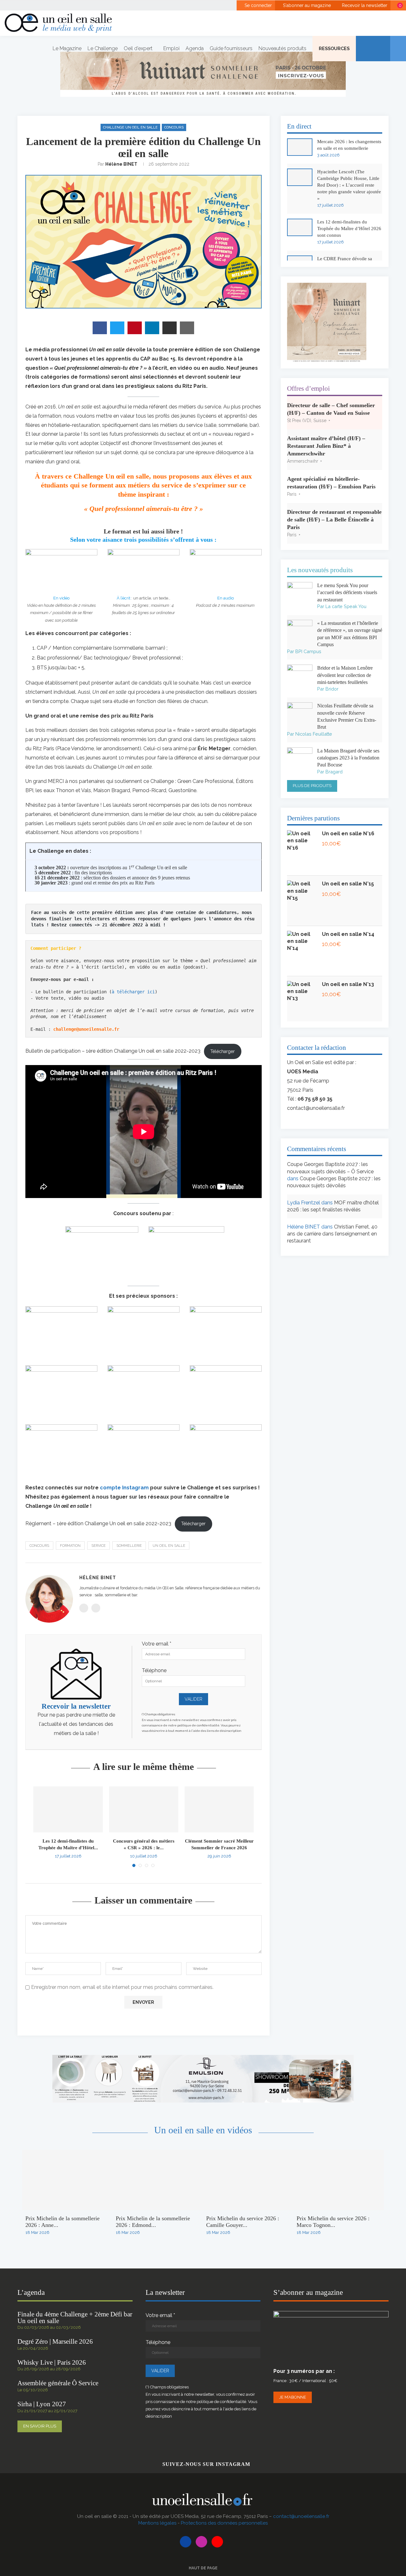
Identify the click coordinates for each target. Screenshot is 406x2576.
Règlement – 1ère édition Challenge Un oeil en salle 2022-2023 (98, 1523)
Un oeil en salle (169, 1546)
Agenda (195, 48)
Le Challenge (103, 48)
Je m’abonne (293, 2397)
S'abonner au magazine (306, 5)
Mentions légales (157, 2523)
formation (70, 1546)
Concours (174, 127)
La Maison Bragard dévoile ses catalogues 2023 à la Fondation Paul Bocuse (348, 758)
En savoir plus (40, 2426)
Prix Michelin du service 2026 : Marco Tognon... (333, 2222)
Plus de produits (312, 786)
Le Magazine (67, 48)
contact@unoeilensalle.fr (316, 1108)
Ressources (334, 48)
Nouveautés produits (282, 48)
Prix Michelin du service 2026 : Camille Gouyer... (243, 2222)
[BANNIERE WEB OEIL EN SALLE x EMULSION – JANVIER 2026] (203, 2058)
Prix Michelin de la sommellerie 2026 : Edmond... (153, 2222)
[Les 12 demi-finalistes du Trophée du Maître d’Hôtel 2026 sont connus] (68, 1810)
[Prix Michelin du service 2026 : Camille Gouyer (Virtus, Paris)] (248, 2180)
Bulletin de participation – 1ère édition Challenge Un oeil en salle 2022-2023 (113, 1051)
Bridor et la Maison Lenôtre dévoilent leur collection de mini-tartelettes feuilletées (345, 675)
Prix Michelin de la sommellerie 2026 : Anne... (62, 2222)
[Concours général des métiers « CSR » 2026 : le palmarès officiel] (144, 1810)
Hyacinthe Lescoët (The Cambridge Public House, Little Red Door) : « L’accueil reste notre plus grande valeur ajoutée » (349, 185)
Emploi (171, 48)
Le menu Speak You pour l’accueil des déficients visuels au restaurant (347, 593)
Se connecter (258, 5)
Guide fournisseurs (231, 48)
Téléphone (154, 1670)
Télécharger (223, 1051)
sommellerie (129, 1546)
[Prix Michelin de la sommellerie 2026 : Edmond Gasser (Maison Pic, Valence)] (158, 2180)
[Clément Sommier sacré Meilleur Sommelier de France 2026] (219, 1810)
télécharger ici (134, 992)
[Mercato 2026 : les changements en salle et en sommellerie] (300, 147)
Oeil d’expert (138, 48)
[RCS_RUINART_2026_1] (327, 286)
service (98, 1546)
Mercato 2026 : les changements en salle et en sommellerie (349, 145)
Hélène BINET (121, 164)
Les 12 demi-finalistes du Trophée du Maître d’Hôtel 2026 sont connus (349, 228)
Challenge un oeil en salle (130, 127)
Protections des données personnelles (224, 2523)
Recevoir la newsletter (364, 5)
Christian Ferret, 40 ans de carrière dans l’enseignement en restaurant (332, 1234)
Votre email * (157, 1644)
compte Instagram (124, 1488)
